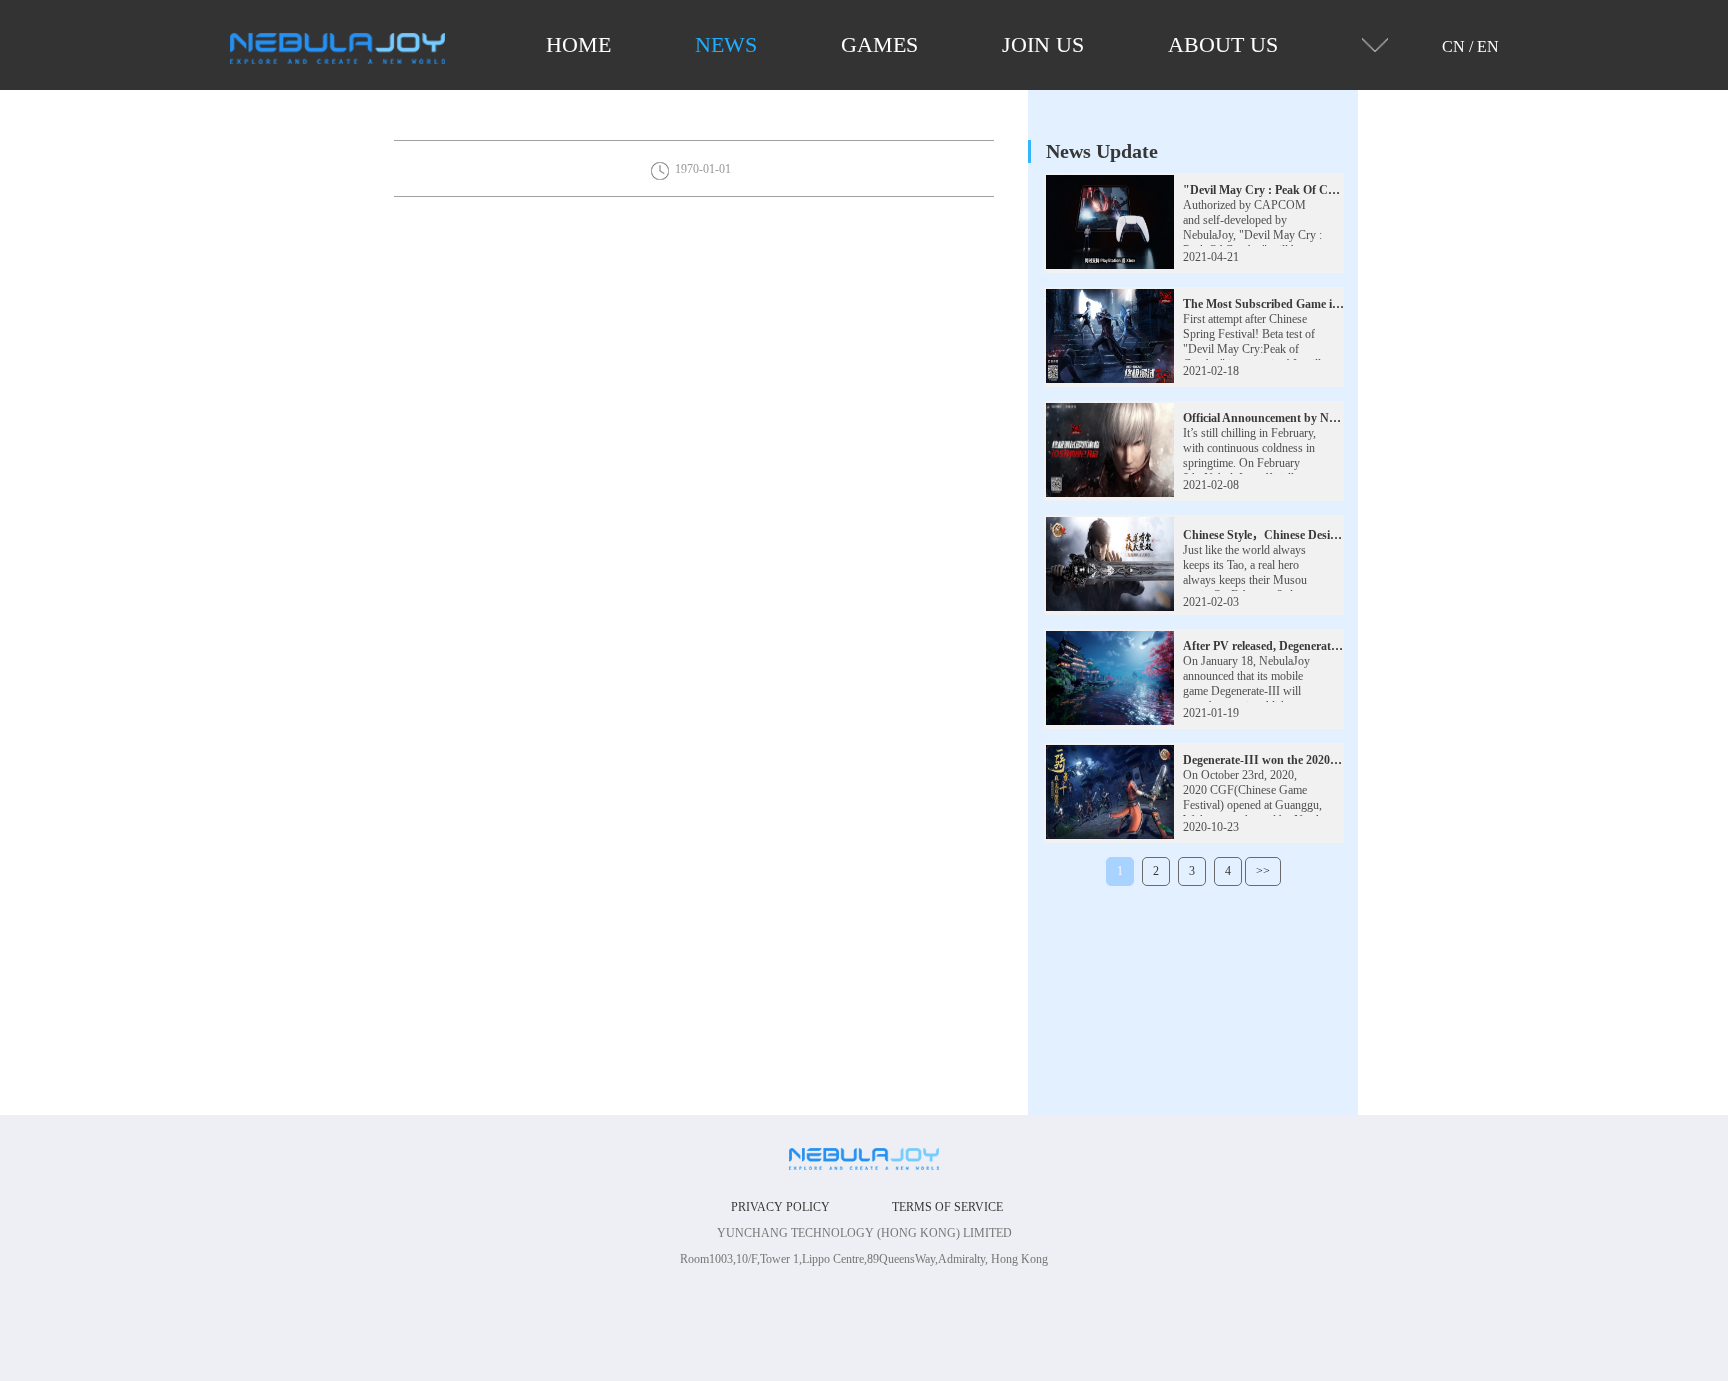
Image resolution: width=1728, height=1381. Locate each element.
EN (1488, 46)
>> (1263, 871)
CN (1453, 46)
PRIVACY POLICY (780, 1207)
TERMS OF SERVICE (947, 1207)
